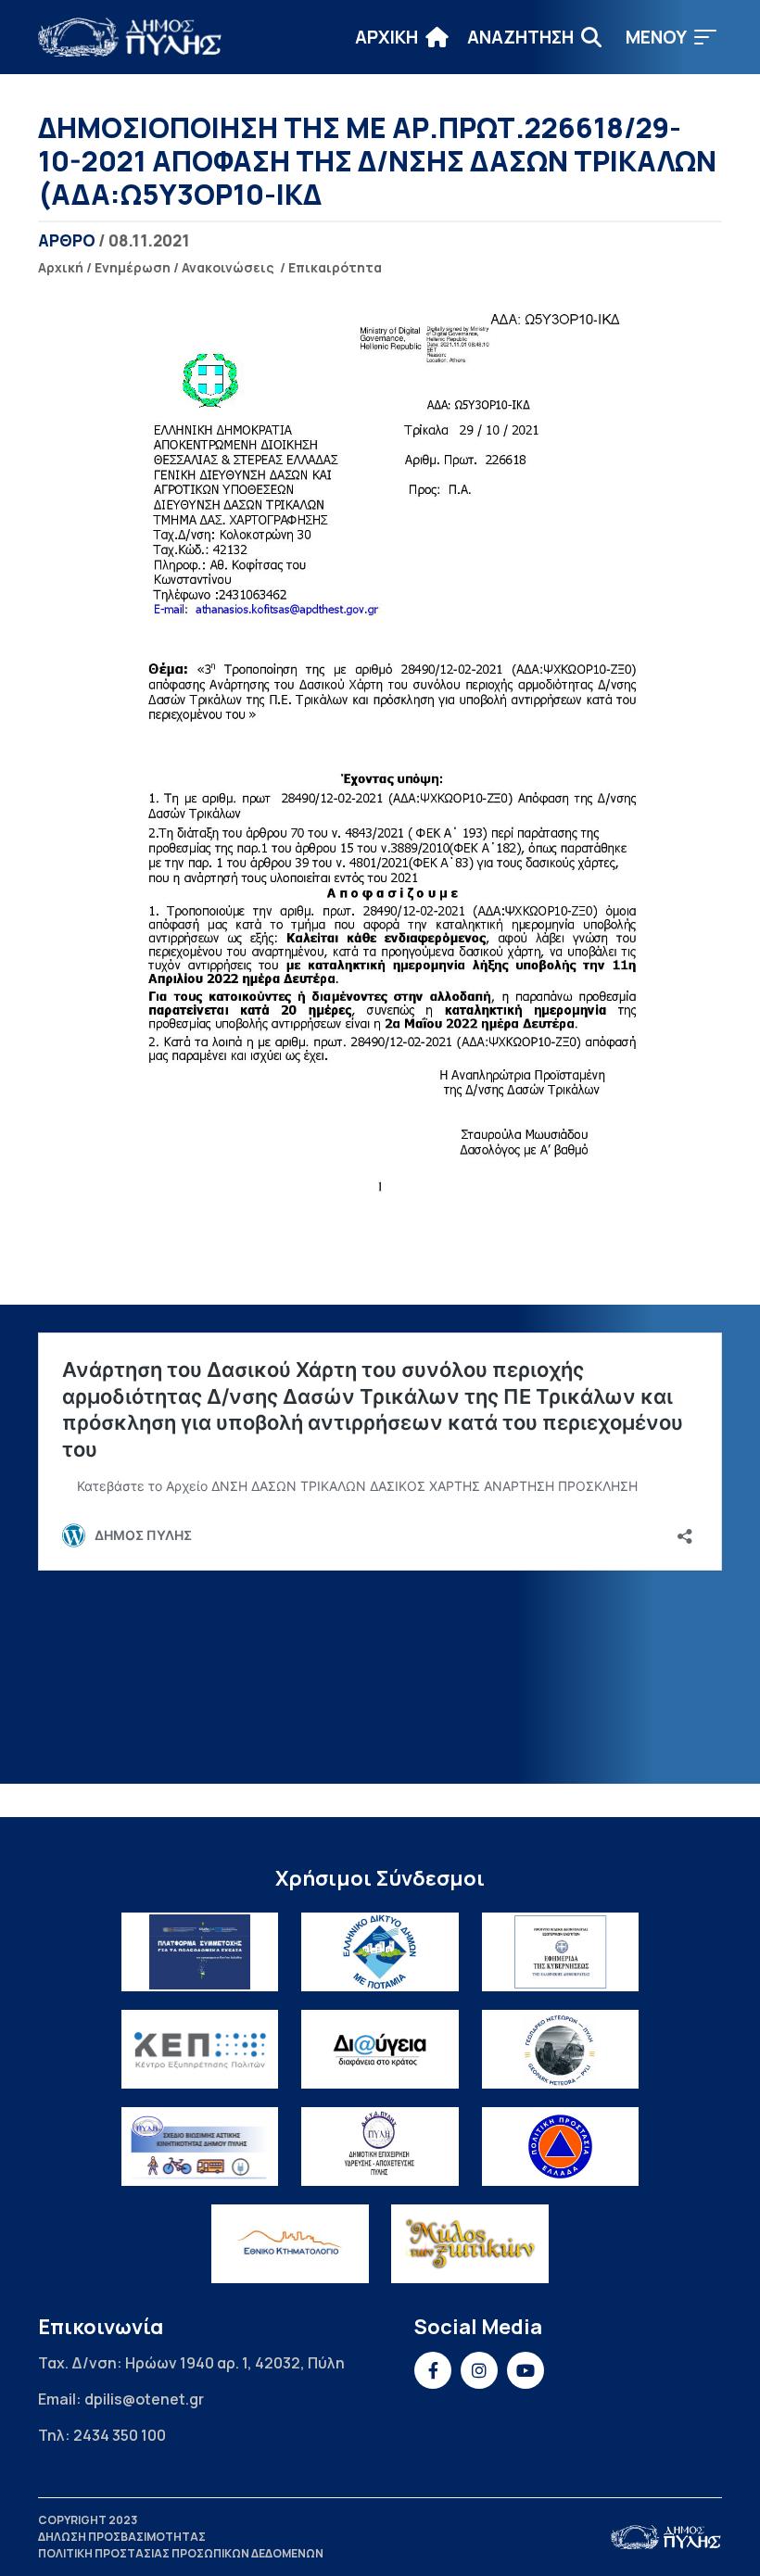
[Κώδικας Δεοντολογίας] (561, 1952)
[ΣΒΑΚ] (200, 2147)
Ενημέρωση (133, 267)
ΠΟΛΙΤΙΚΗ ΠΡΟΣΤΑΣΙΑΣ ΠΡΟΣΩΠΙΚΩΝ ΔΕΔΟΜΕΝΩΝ (181, 2553)
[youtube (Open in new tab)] (526, 2370)
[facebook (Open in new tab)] (433, 2370)
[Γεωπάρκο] (561, 2049)
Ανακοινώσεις (228, 267)
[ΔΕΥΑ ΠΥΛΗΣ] (380, 2147)
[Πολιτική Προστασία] (561, 2147)
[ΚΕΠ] (200, 2049)
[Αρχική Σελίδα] (131, 38)
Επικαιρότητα (335, 267)
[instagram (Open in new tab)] (479, 2370)
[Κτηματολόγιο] (290, 2244)
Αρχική (61, 267)
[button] (671, 38)
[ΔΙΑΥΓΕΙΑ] (380, 2049)
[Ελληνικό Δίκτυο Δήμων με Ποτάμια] (380, 1952)
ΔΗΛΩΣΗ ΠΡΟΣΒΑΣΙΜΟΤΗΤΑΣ (122, 2537)
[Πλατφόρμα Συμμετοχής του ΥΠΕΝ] (200, 1952)
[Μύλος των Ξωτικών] (470, 2244)
